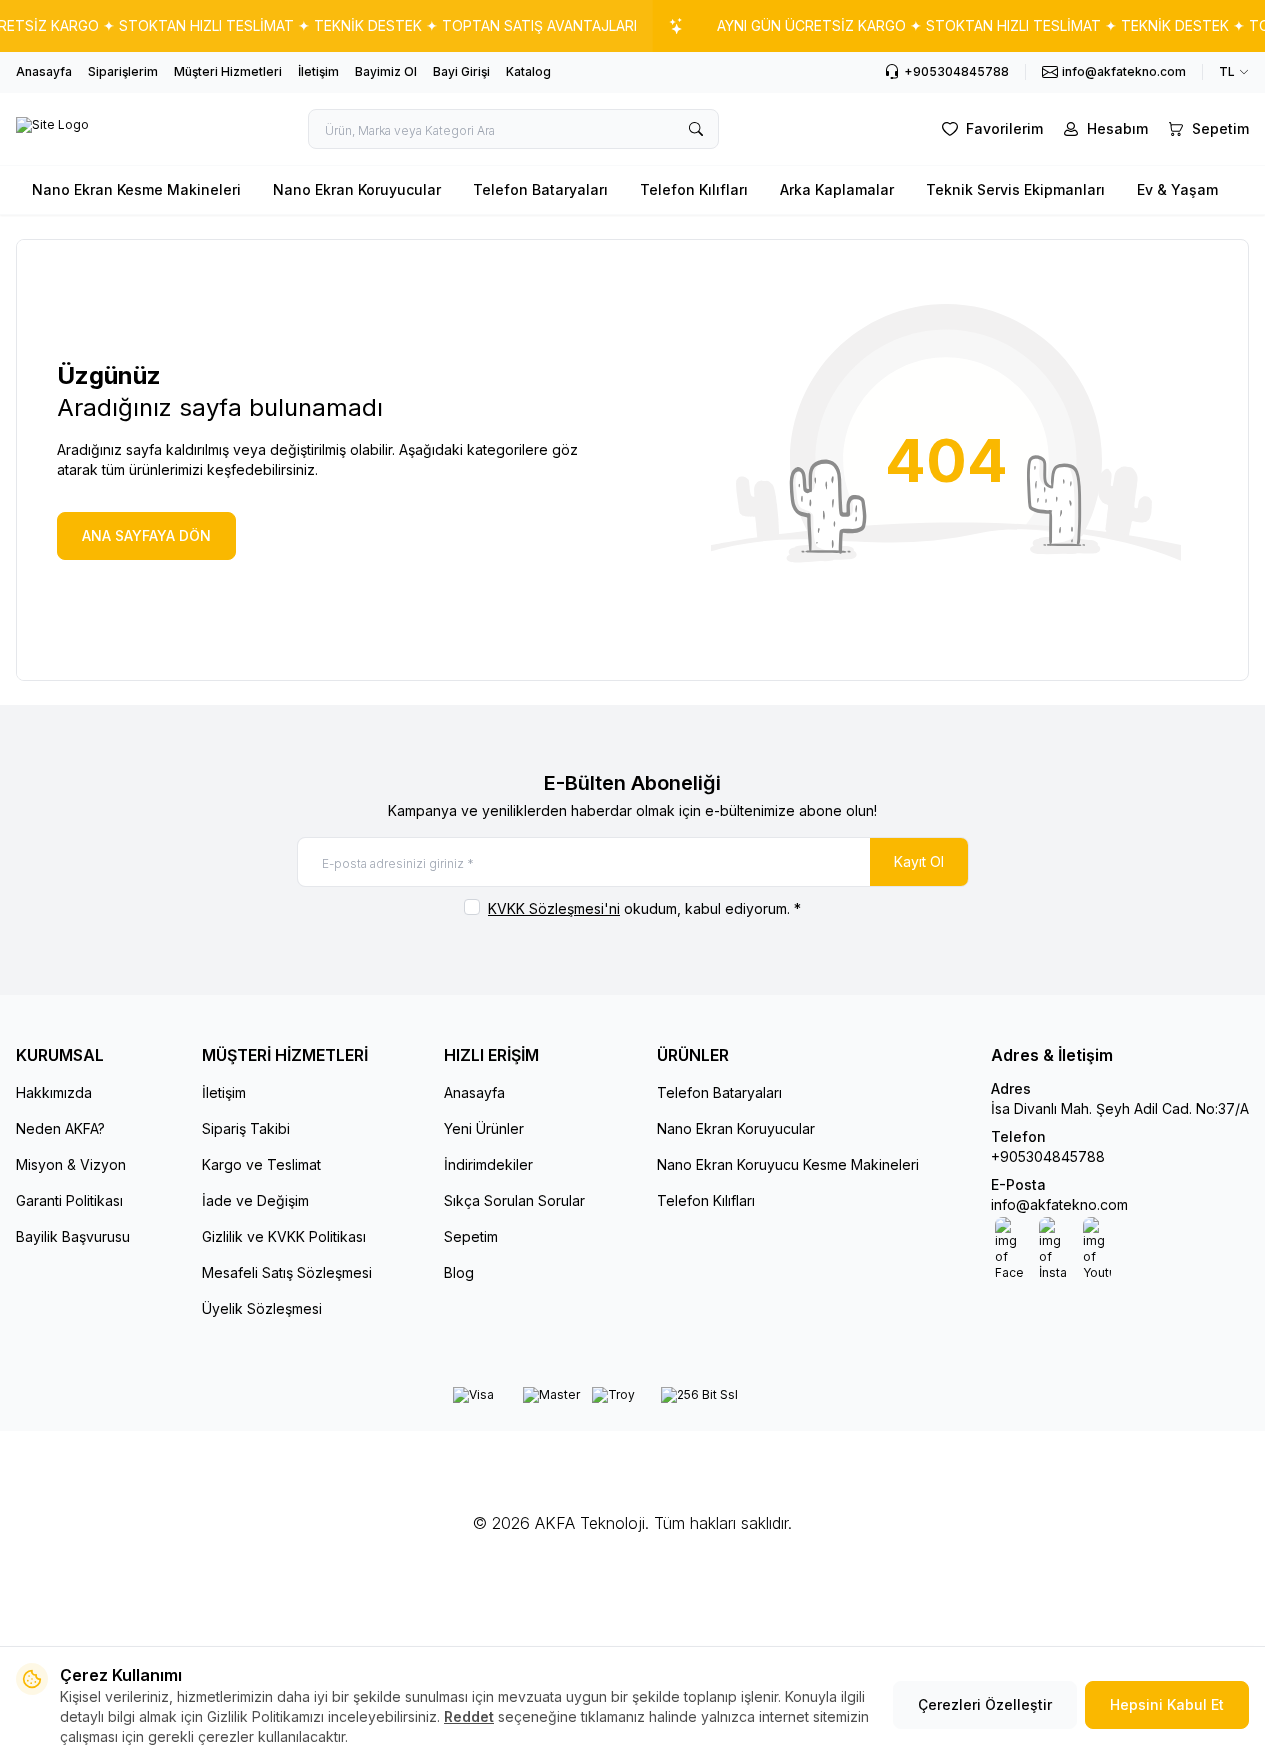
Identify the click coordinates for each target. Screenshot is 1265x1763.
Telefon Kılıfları (694, 189)
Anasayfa (44, 71)
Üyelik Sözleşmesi (262, 1308)
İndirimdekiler (488, 1164)
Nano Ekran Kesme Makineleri (136, 189)
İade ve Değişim (255, 1200)
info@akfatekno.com (1059, 1204)
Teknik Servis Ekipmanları (1015, 189)
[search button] (696, 129)
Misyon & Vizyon (71, 1164)
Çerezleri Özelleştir (985, 1704)
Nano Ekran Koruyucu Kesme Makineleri (788, 1164)
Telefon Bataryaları (540, 189)
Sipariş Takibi (246, 1128)
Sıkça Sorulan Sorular (514, 1200)
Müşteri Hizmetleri (228, 71)
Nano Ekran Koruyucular (357, 189)
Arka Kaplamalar (837, 189)
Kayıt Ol (919, 861)
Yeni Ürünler (484, 1128)
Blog (459, 1272)
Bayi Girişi (461, 71)
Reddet (469, 1716)
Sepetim (471, 1236)
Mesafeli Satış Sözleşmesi (287, 1272)
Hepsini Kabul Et (1167, 1704)
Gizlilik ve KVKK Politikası (284, 1236)
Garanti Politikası (69, 1200)
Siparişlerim (123, 71)
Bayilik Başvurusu (73, 1236)
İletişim (318, 71)
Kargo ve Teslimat (261, 1164)
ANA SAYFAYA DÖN (146, 535)
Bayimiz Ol (386, 71)
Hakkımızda (54, 1092)
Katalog (528, 71)
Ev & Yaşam (1177, 189)
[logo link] (52, 129)
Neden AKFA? (60, 1128)
